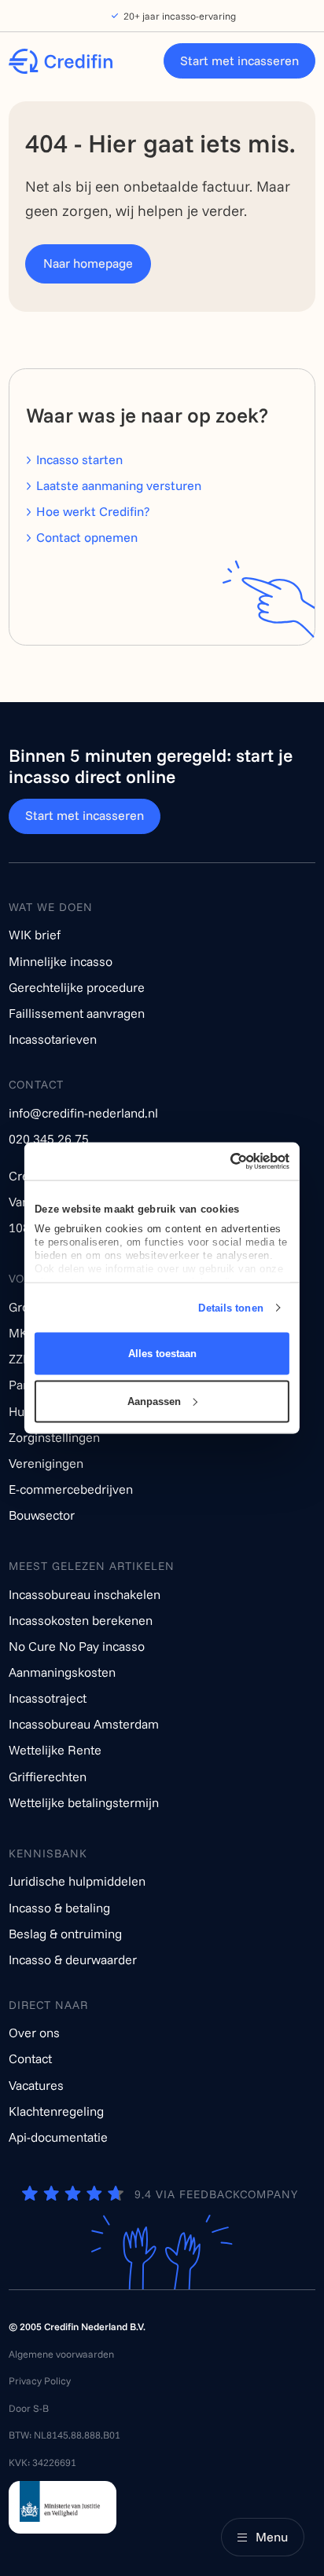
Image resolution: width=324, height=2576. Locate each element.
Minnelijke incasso (61, 961)
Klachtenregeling (56, 2111)
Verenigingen (46, 1463)
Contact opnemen (87, 537)
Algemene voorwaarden (61, 2354)
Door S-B (29, 2408)
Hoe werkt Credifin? (93, 511)
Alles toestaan (162, 1354)
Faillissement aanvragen (77, 1013)
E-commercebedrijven (71, 1489)
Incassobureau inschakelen (85, 1594)
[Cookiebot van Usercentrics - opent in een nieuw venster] (223, 1162)
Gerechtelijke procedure (77, 987)
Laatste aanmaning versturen (119, 485)
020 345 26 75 (49, 1139)
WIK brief (35, 935)
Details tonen (230, 1307)
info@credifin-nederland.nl (83, 1113)
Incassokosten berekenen (81, 1620)
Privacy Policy (40, 2380)
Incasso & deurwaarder (73, 1959)
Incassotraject (48, 1698)
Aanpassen (154, 1401)
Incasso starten (79, 459)
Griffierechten (48, 1776)
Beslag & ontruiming (65, 1934)
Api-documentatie (58, 2137)
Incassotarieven (53, 1039)
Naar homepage (88, 263)
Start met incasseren (239, 60)
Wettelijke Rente (55, 1750)
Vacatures (36, 2085)
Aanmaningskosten (62, 1672)
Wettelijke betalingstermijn (84, 1802)
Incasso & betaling (59, 1908)
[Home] (61, 61)
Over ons (34, 2033)
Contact (30, 2058)
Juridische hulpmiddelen (77, 1881)
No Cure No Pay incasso (77, 1646)
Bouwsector (42, 1515)
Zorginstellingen (54, 1437)
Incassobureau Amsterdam (84, 1724)
